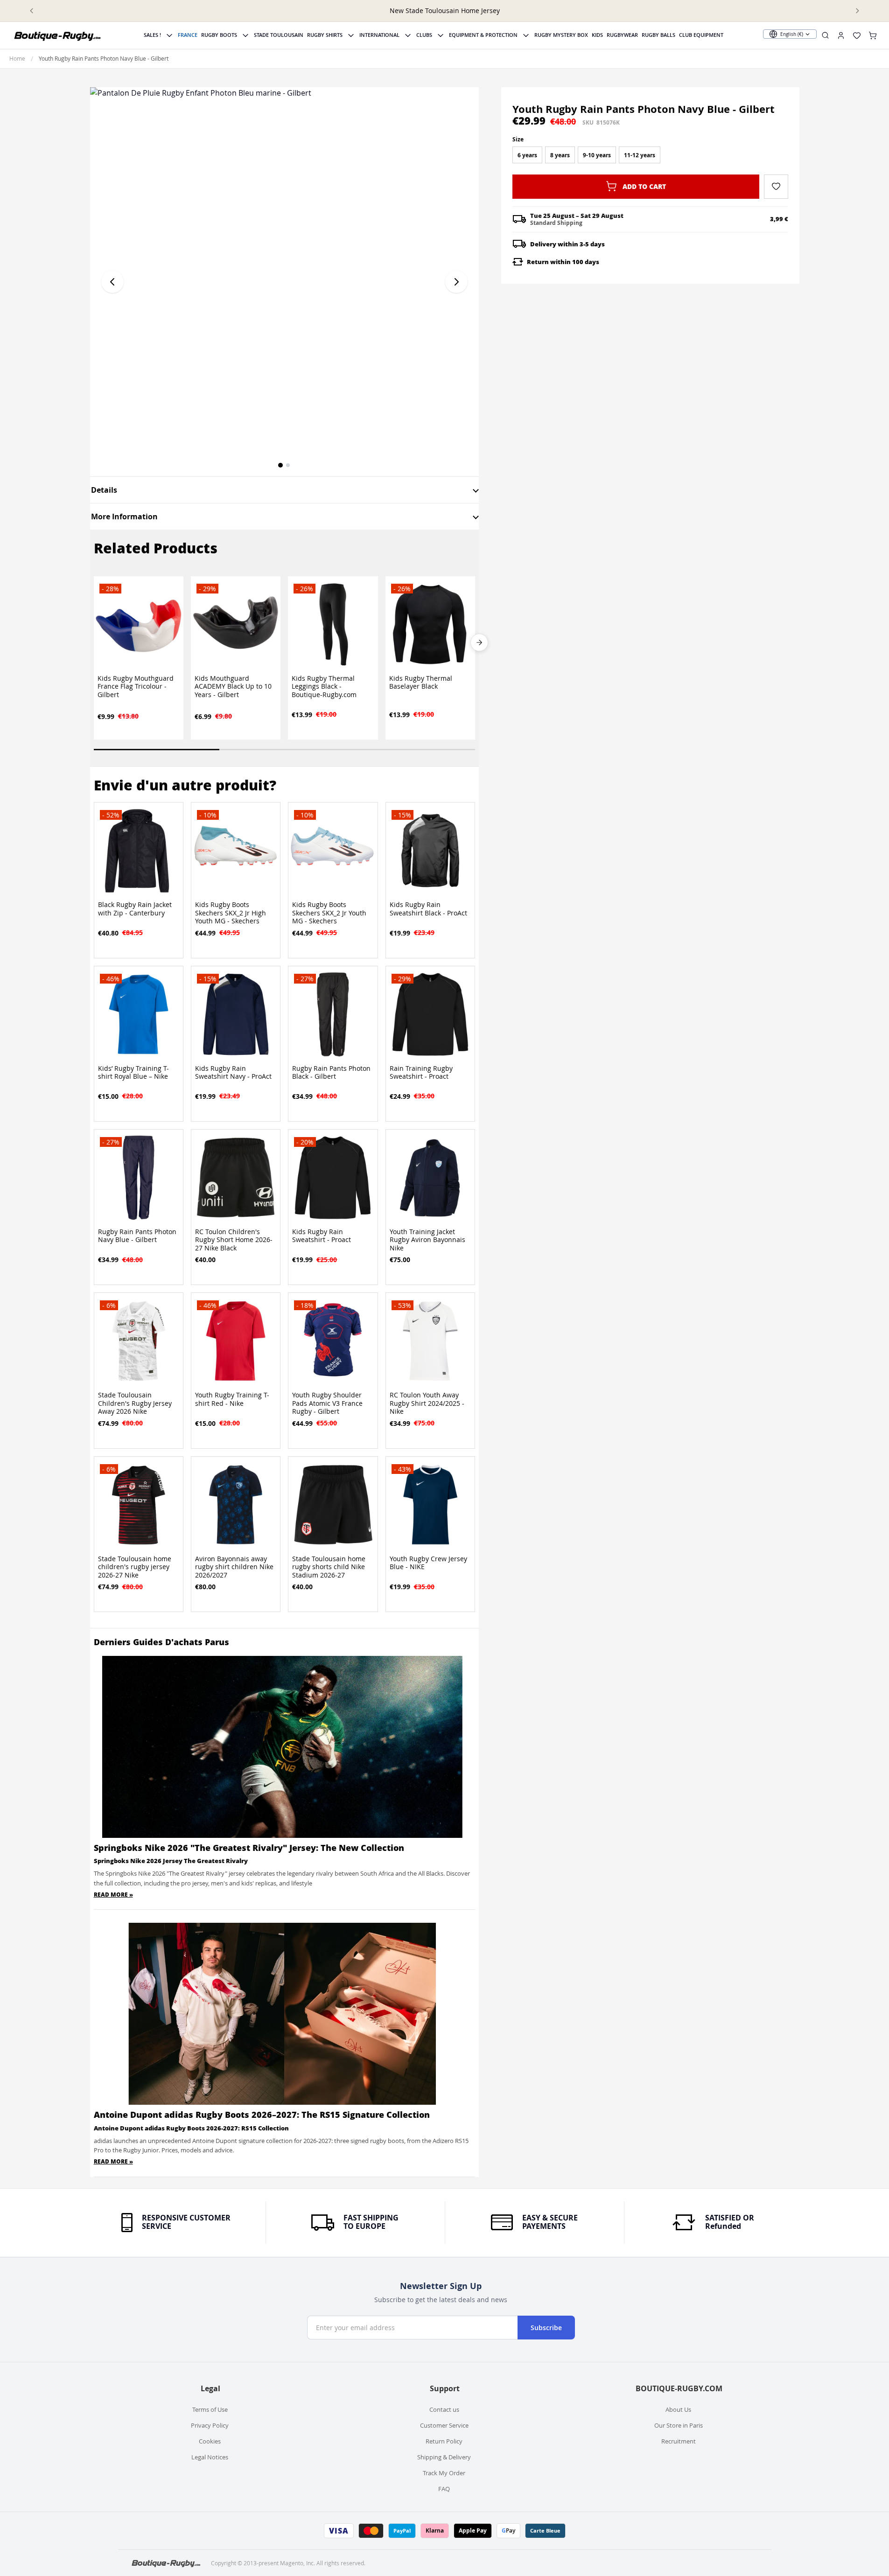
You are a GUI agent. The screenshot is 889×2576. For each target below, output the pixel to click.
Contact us (444, 2409)
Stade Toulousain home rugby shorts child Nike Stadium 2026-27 (329, 1567)
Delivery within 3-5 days (567, 244)
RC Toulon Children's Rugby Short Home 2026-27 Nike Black (234, 1240)
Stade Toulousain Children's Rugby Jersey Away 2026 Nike (135, 1403)
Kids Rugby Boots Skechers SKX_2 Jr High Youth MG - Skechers (231, 913)
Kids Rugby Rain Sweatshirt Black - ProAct (428, 909)
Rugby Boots (219, 35)
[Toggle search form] (825, 35)
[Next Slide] (479, 642)
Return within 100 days (563, 262)
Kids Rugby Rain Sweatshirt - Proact (322, 1236)
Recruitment (679, 2441)
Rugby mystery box (561, 35)
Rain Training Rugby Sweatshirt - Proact (421, 1073)
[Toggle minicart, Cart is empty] (873, 35)
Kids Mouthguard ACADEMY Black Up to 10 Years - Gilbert (233, 687)
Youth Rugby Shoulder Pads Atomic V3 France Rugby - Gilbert (327, 1403)
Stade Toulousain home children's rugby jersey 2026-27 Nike (135, 1567)
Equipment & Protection (483, 35)
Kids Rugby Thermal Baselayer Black (421, 683)
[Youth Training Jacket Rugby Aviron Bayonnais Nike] (430, 1178)
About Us (678, 2409)
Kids (597, 35)
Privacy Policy (210, 2425)
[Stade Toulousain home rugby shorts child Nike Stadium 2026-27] (333, 1505)
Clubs (424, 35)
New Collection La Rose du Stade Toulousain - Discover (445, 10)
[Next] (857, 11)
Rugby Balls (658, 35)
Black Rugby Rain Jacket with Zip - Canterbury (135, 909)
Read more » (113, 1895)
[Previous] (32, 11)
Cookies (210, 2441)
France (188, 35)
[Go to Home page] (58, 35)
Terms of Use (210, 2409)
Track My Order (444, 2473)
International (379, 35)
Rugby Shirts (325, 35)
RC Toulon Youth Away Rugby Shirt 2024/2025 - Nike (427, 1403)
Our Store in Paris (679, 2425)
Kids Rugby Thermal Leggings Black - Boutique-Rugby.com (324, 687)
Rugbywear (622, 35)
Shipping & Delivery (444, 2457)
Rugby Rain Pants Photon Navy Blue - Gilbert (137, 1236)
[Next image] (456, 282)
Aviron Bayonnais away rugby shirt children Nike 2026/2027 (234, 1567)
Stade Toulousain (279, 35)
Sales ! (152, 35)
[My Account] (841, 35)
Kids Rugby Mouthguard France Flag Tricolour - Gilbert (136, 687)
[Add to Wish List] (776, 186)
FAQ (444, 2489)
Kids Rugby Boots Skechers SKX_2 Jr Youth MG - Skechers (329, 913)
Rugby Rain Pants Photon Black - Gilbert (331, 1073)
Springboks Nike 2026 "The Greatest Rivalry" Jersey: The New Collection (249, 1848)
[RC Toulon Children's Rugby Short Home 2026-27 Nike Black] (236, 1178)
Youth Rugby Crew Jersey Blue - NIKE (428, 1563)
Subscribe (546, 2328)
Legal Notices (210, 2457)
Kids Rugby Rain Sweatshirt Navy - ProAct (233, 1073)
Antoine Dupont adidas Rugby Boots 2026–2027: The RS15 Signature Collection (262, 2115)
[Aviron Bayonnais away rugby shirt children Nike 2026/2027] (236, 1505)
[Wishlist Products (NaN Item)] (857, 35)
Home (17, 58)
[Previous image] (112, 282)
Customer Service (444, 2425)
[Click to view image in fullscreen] (285, 282)
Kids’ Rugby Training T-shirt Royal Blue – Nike (133, 1073)
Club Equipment (701, 35)
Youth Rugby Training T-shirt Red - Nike (232, 1399)
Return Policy (444, 2441)
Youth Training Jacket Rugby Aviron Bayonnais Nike (427, 1240)
